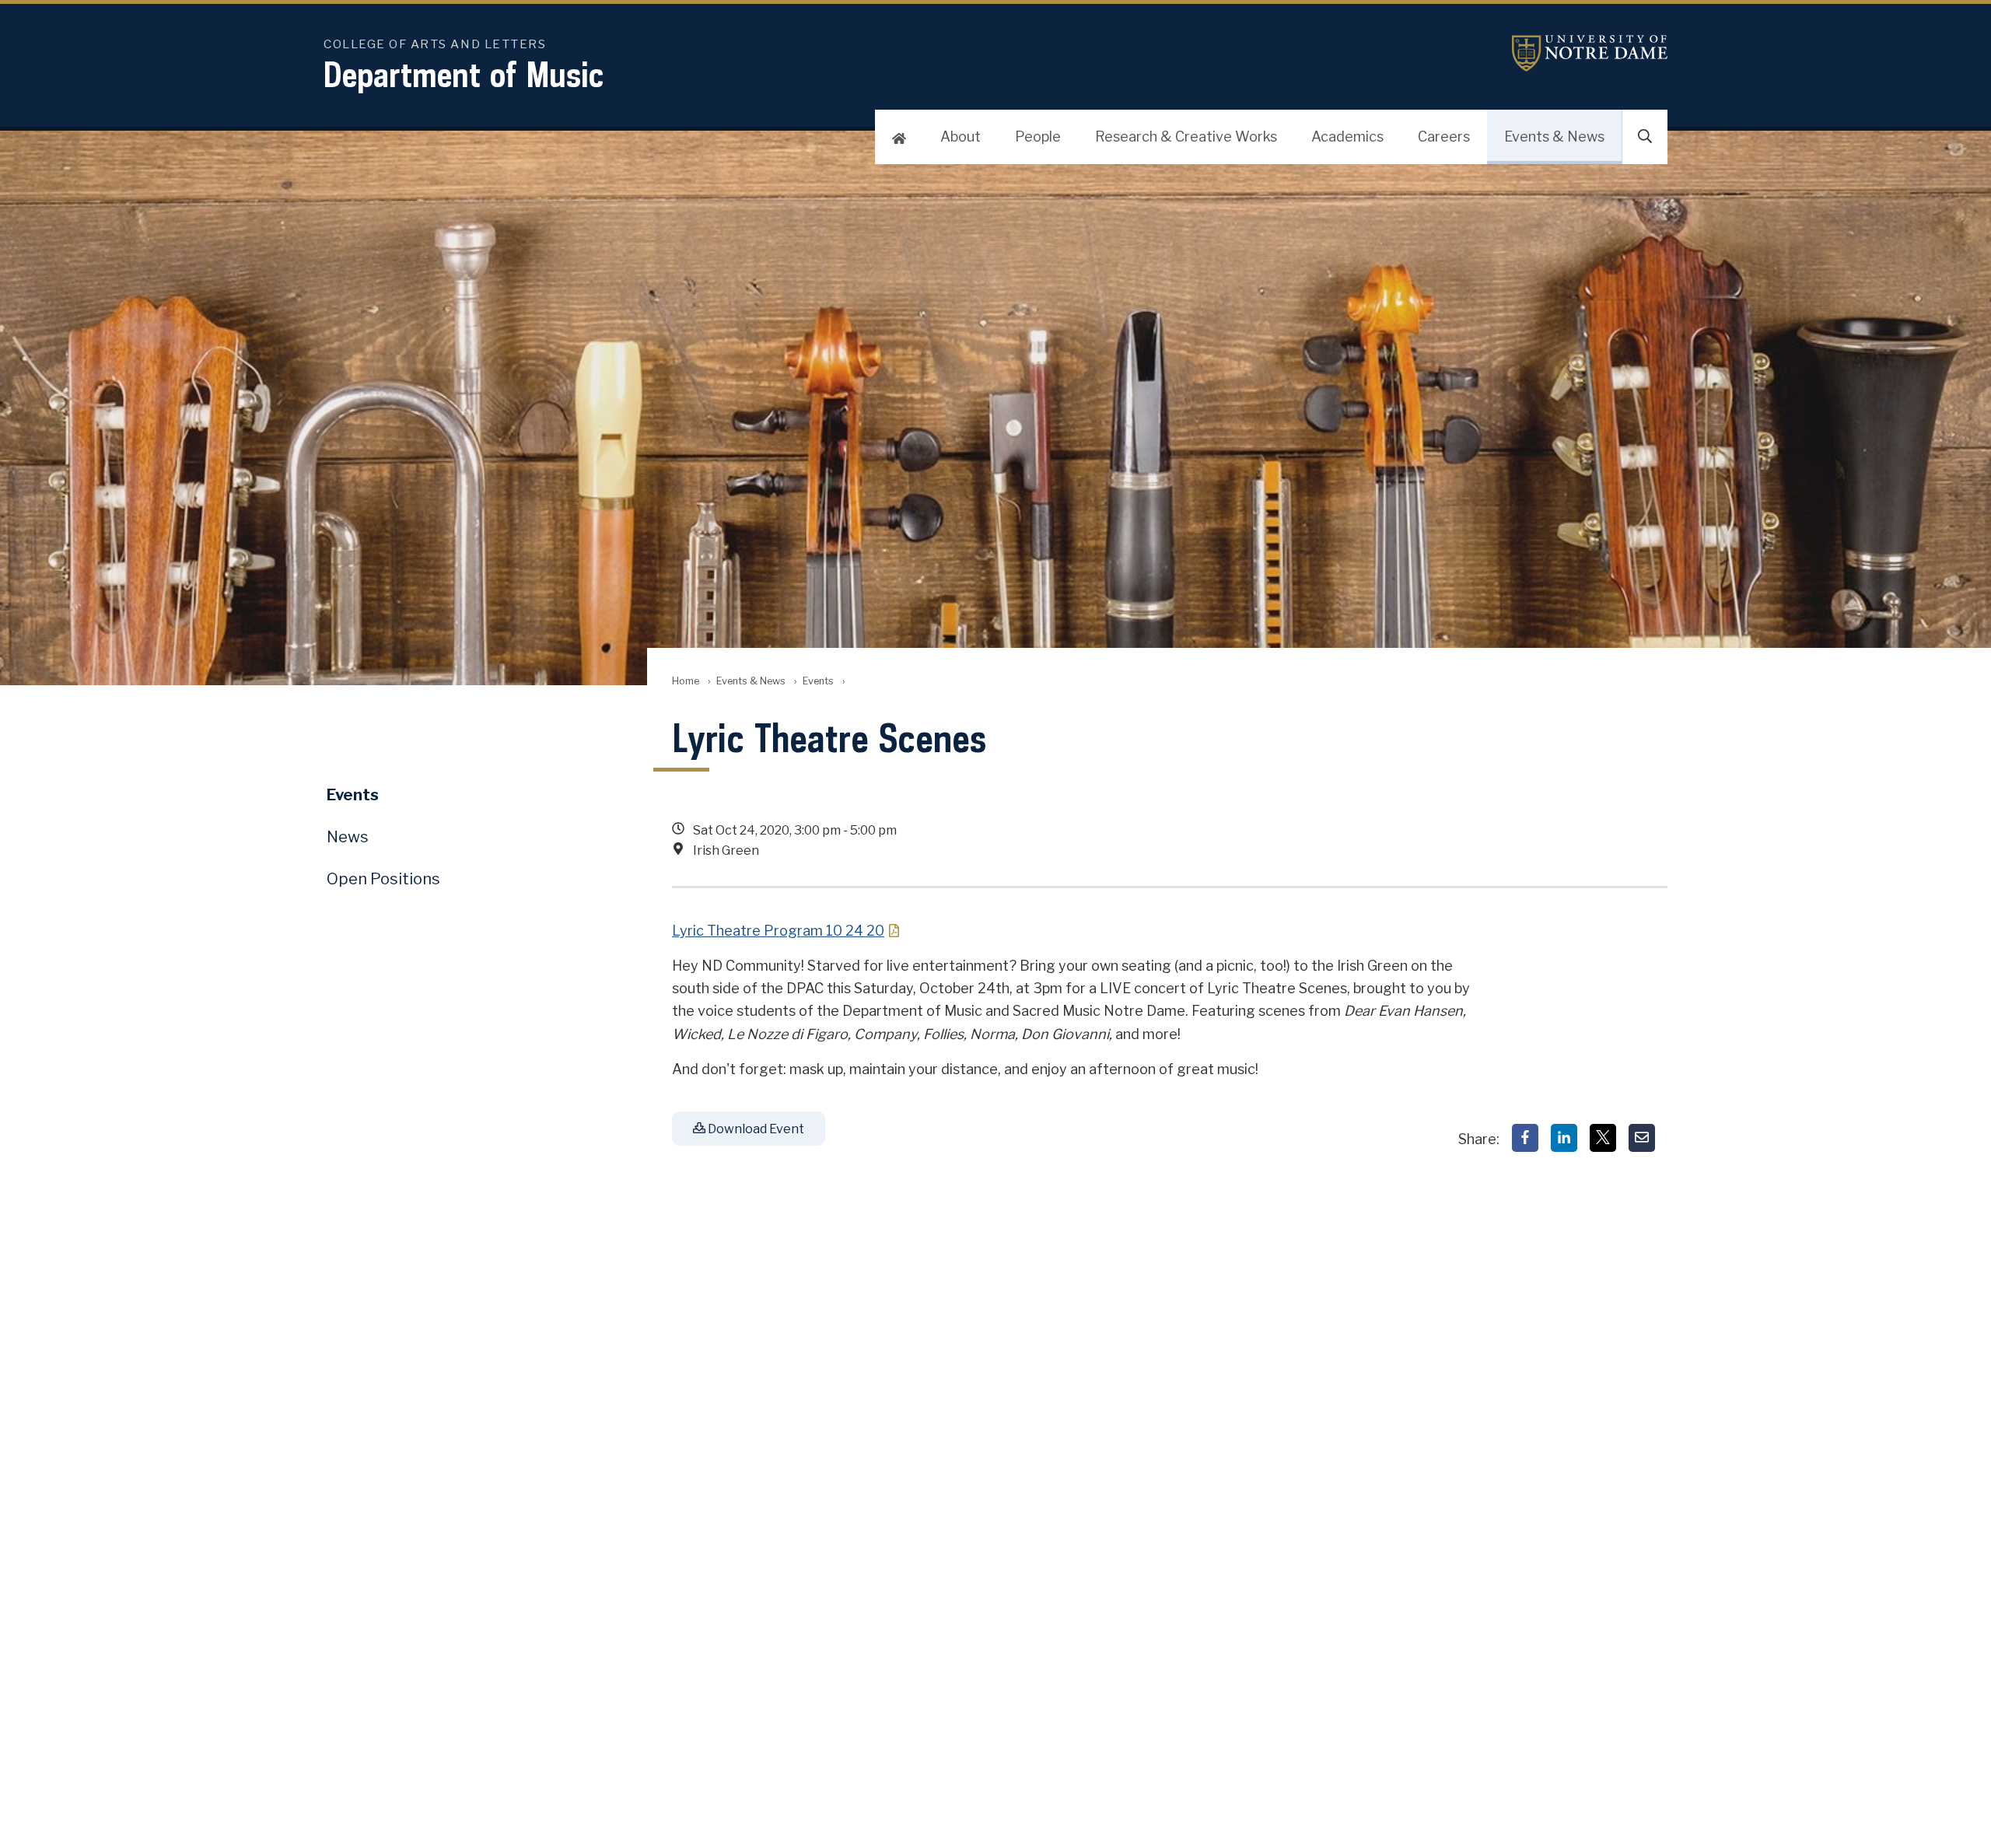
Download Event (755, 1129)
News (348, 837)
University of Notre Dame (1590, 53)
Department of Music (464, 74)
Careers (1444, 136)
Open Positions (383, 879)
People (1038, 136)
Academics (1347, 136)
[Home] (899, 137)
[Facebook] (1525, 1138)
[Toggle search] (1645, 137)
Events (818, 681)
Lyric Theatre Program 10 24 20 (778, 931)
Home (686, 681)
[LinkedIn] (1564, 1138)
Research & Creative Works (1186, 136)
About (961, 136)
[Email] (1642, 1138)
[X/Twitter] (1603, 1138)
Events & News (1554, 136)
